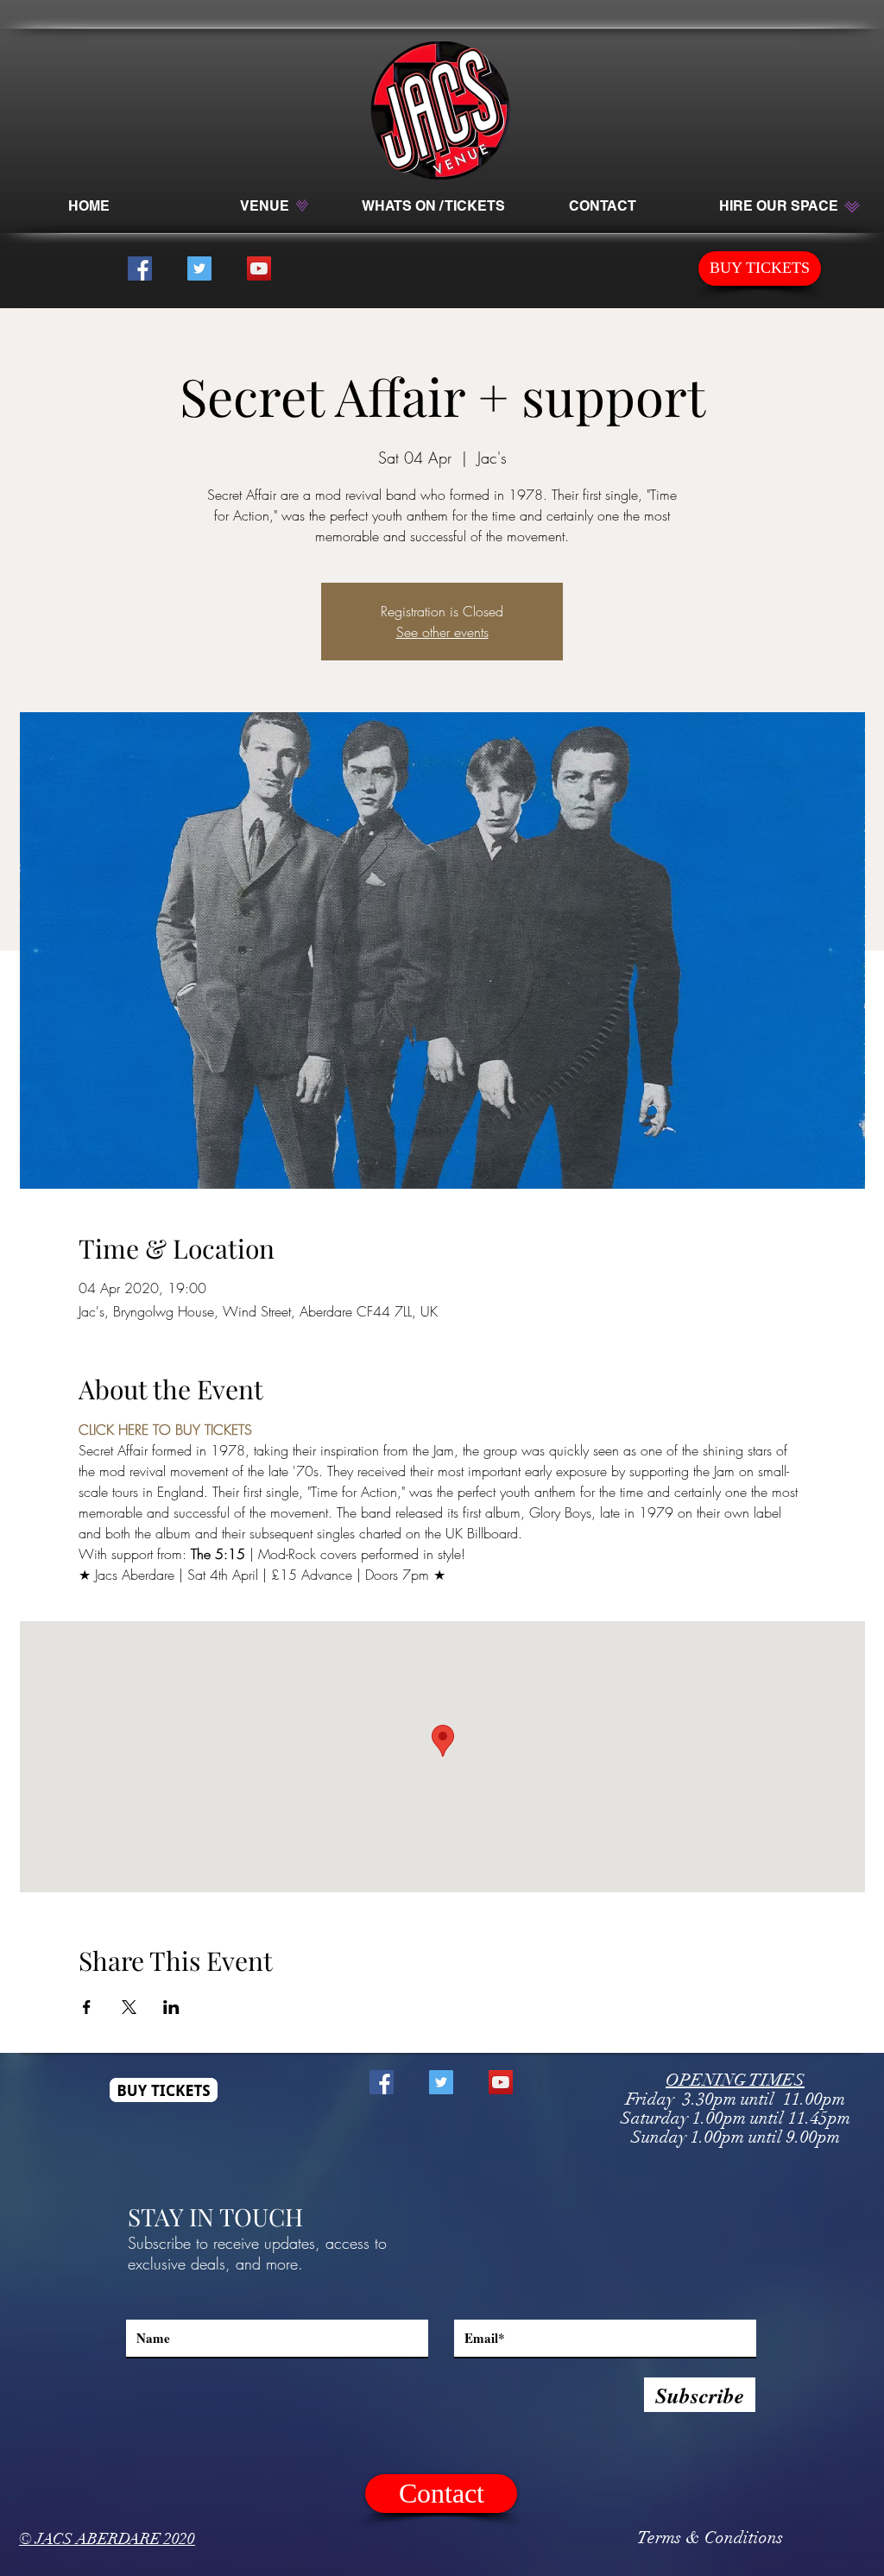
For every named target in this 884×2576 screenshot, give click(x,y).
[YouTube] (259, 268)
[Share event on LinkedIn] (171, 2007)
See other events (442, 632)
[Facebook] (140, 268)
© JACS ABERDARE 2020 (107, 2539)
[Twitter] (199, 268)
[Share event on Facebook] (87, 2007)
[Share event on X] (129, 2007)
